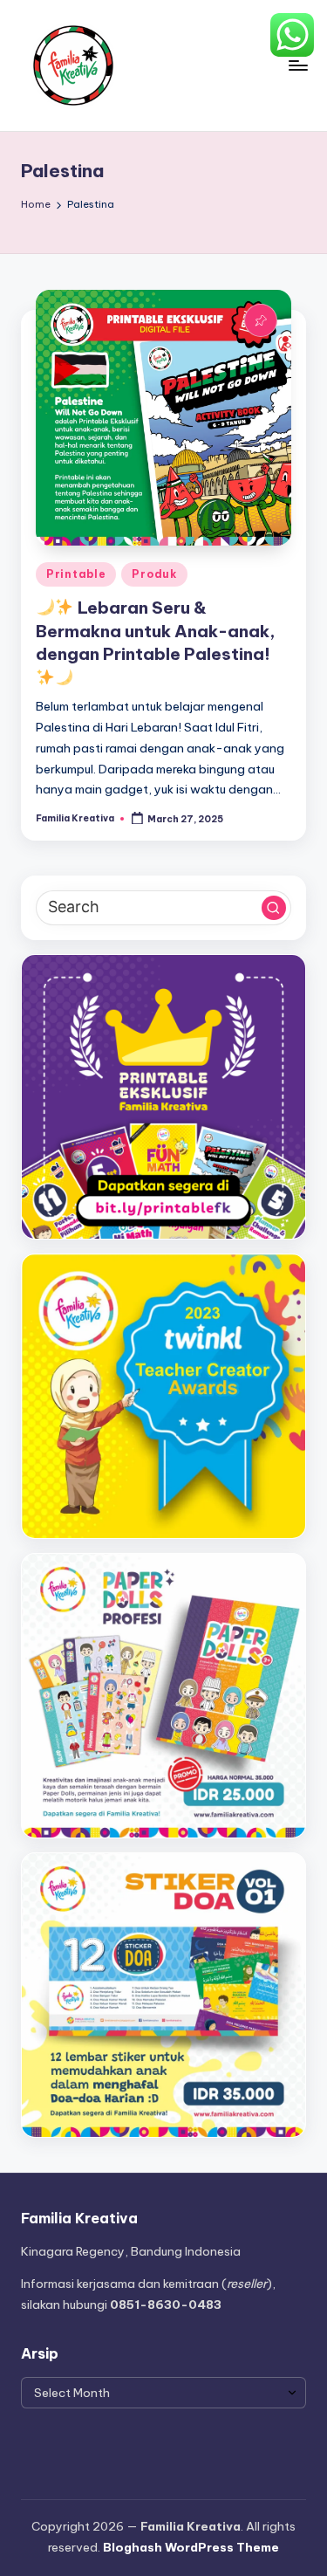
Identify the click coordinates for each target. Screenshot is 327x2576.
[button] (274, 908)
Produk (154, 574)
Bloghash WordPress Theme (191, 2547)
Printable (76, 574)
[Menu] (297, 65)
